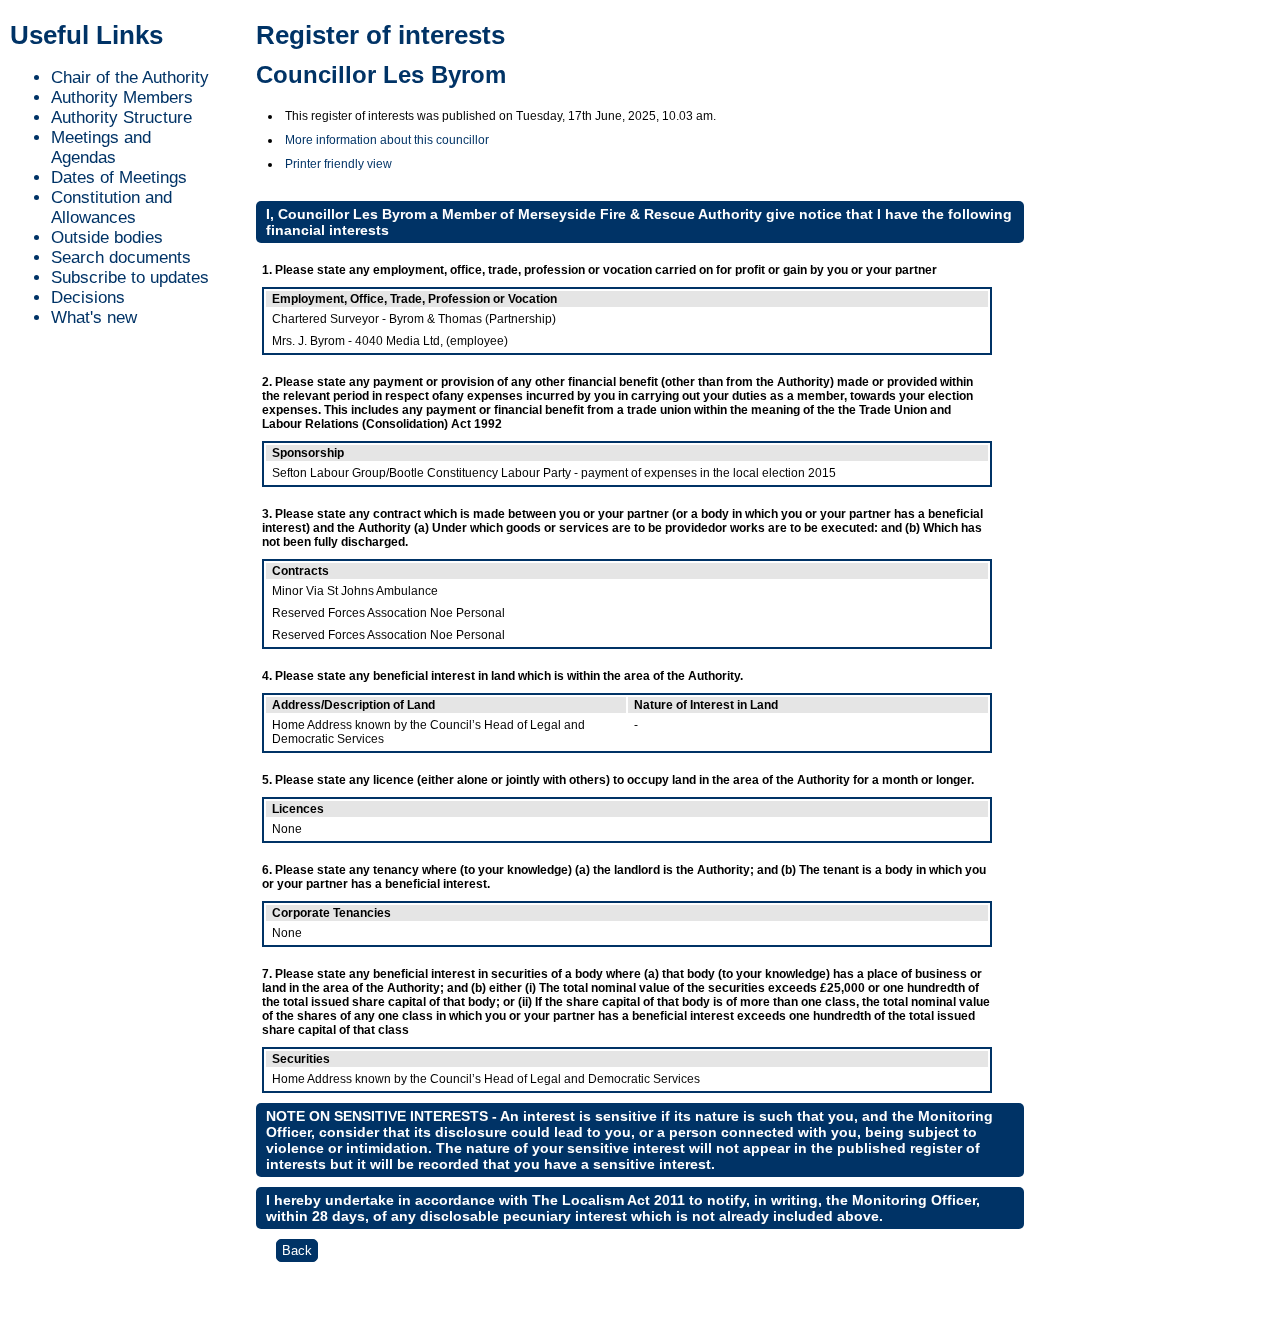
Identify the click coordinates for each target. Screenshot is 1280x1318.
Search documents (121, 257)
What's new (94, 317)
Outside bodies (107, 237)
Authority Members (122, 97)
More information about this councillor (387, 140)
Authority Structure (121, 117)
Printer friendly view (338, 164)
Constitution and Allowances (111, 207)
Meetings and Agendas (101, 147)
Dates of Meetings (119, 177)
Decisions (88, 297)
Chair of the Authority (130, 77)
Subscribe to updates (130, 277)
